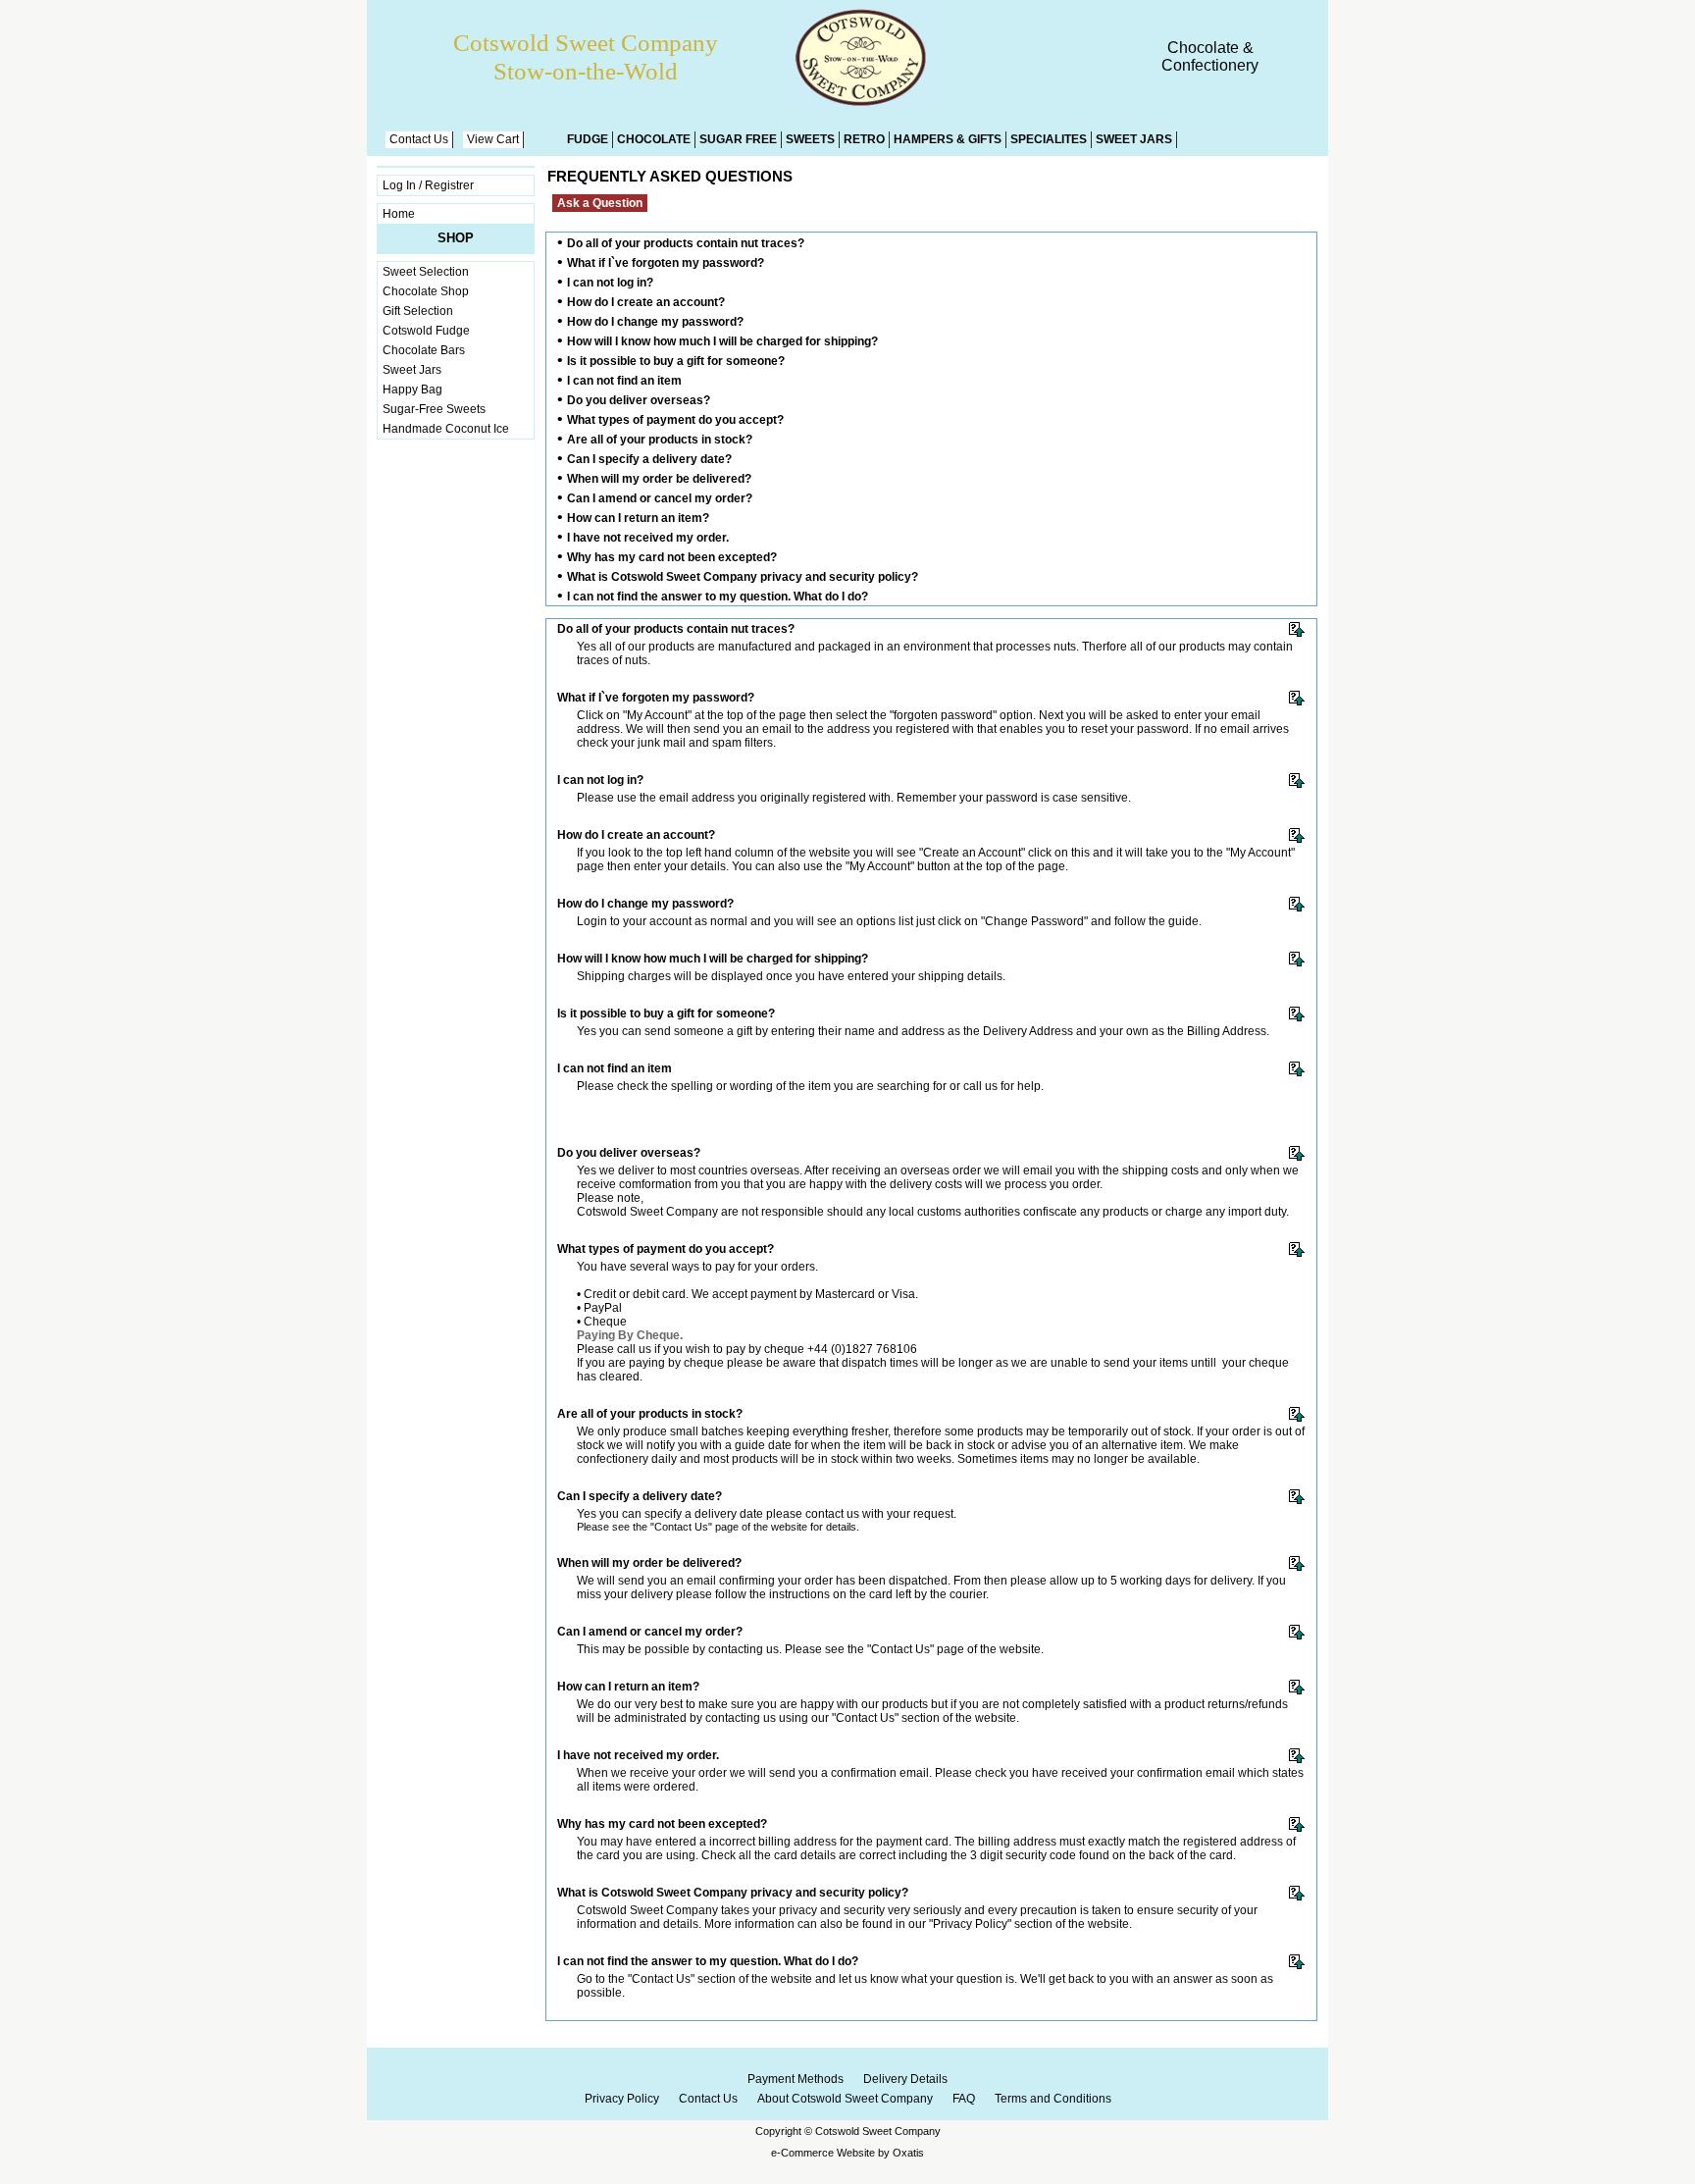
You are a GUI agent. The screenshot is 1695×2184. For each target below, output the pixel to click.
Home (399, 214)
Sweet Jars (1134, 139)
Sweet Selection (426, 272)
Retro (864, 139)
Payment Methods (796, 2079)
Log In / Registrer (428, 185)
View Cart (493, 139)
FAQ (964, 2099)
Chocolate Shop (426, 291)
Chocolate (654, 139)
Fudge (588, 139)
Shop (456, 238)
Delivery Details (905, 2079)
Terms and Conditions (1053, 2099)
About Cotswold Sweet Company (845, 2099)
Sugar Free (738, 139)
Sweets (810, 139)
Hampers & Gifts (948, 139)
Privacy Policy (622, 2099)
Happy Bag (412, 390)
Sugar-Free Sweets (434, 409)
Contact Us (419, 139)
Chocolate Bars (424, 350)
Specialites (1049, 139)
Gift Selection (418, 311)
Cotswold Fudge (426, 331)
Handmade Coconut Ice (446, 429)
